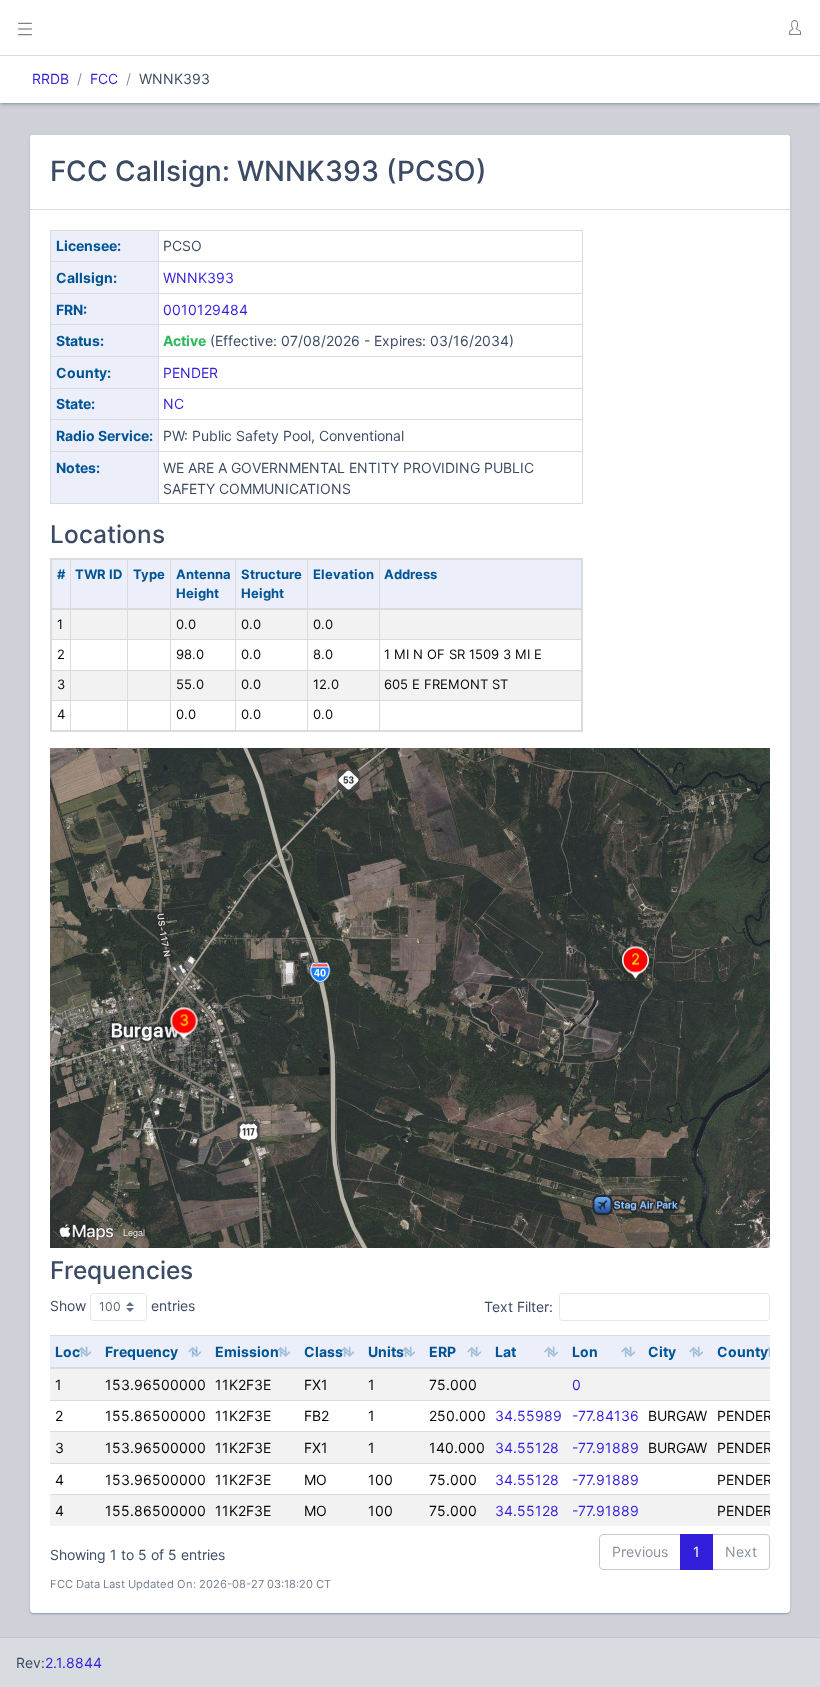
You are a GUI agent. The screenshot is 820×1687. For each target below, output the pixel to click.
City (662, 1351)
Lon (585, 1351)
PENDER (190, 372)
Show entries (122, 1305)
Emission (247, 1351)
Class (323, 1351)
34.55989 (528, 1415)
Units (386, 1351)
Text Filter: (518, 1306)
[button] (794, 28)
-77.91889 (605, 1447)
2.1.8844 (73, 1662)
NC (173, 403)
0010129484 (205, 309)
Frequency (141, 1351)
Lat (505, 1351)
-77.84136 (605, 1415)
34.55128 (527, 1447)
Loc (67, 1351)
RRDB (50, 78)
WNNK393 (198, 277)
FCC (104, 78)
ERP (442, 1351)
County (742, 1351)
